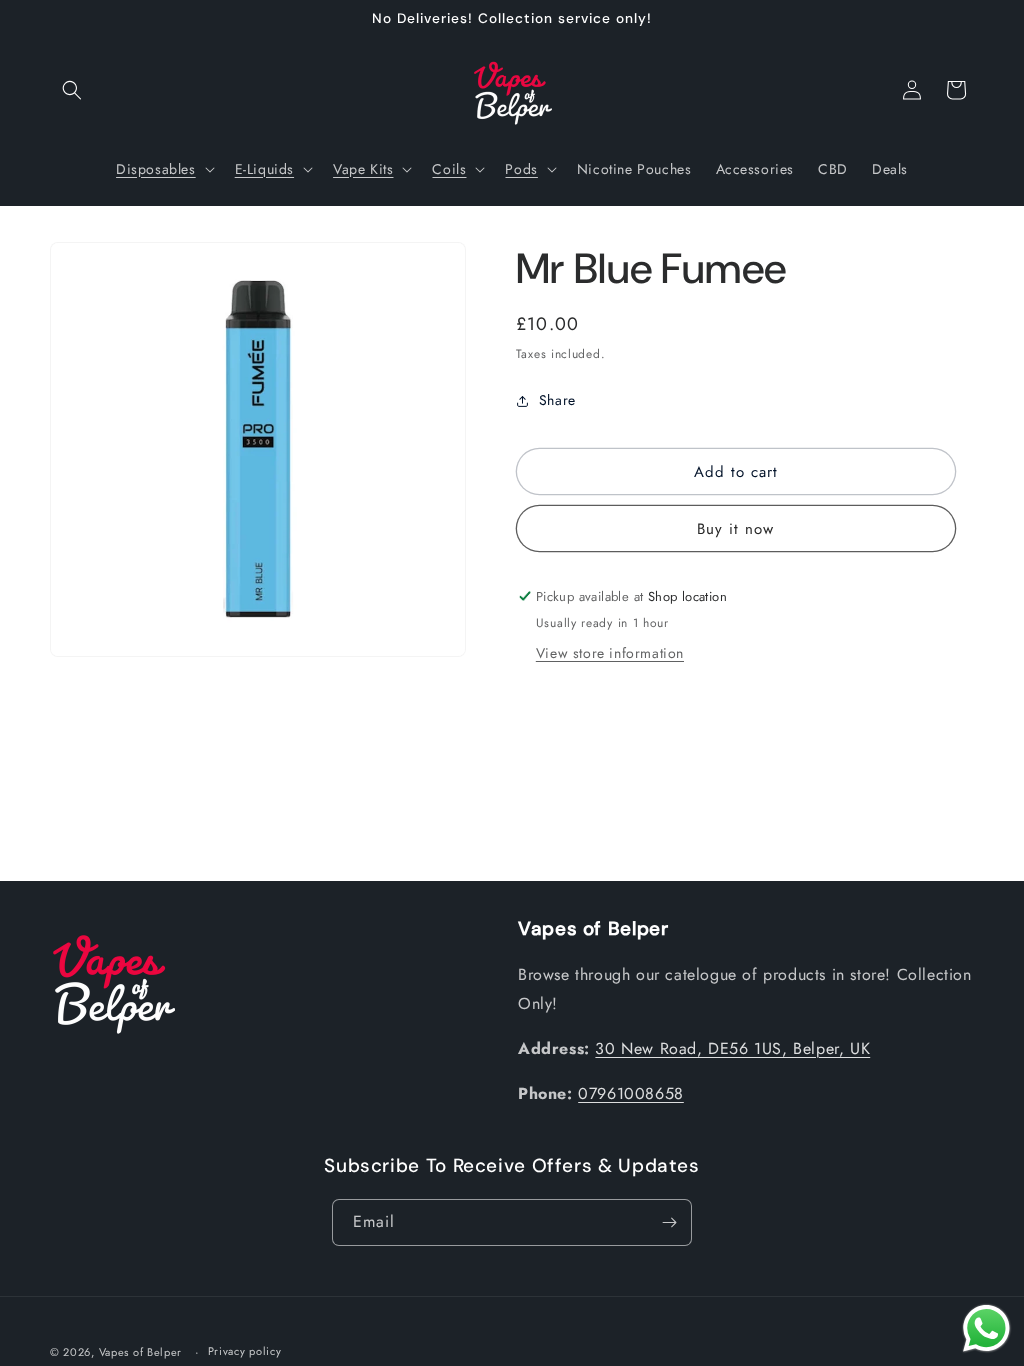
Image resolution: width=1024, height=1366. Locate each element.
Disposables (156, 169)
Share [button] (557, 400)
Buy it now (735, 529)
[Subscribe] (669, 1222)
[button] (72, 90)
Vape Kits (363, 169)
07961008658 (631, 1093)
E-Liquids (264, 169)
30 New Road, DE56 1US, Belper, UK (732, 1048)
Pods (521, 169)
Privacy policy (245, 1351)
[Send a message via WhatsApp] (986, 1328)
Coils (449, 169)
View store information (610, 653)
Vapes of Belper (141, 1352)
